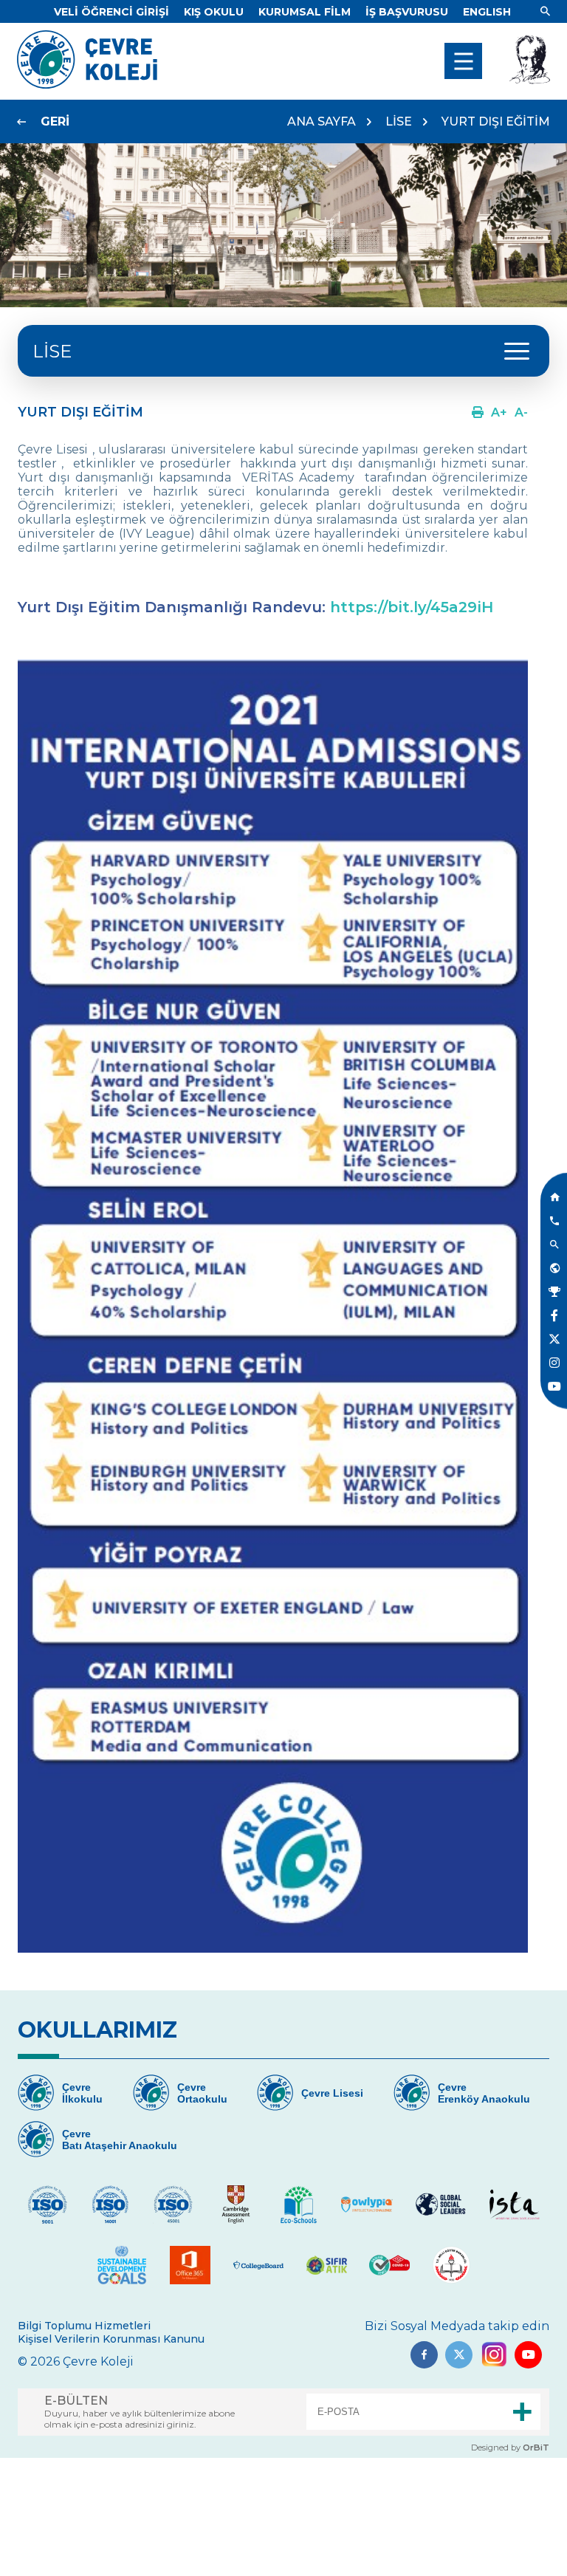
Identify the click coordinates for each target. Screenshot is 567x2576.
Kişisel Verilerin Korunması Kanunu (111, 2339)
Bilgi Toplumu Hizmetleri (84, 2326)
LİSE (399, 121)
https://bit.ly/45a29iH (412, 607)
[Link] (545, 12)
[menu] (463, 61)
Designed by (510, 2447)
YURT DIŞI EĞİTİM (496, 121)
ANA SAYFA (322, 121)
